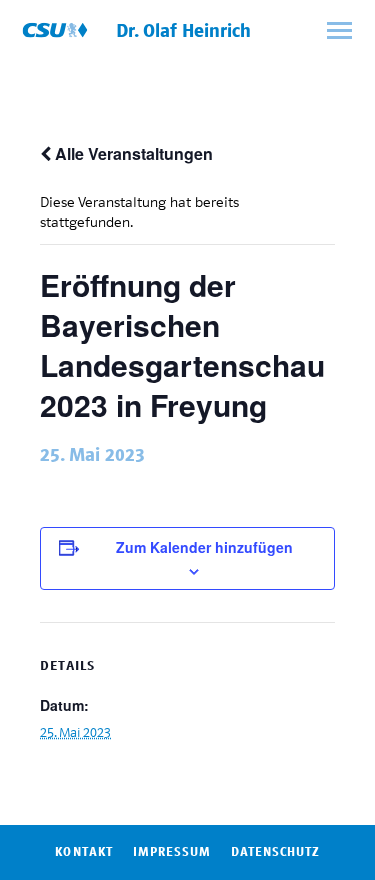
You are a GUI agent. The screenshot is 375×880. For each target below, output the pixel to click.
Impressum (172, 852)
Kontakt (83, 852)
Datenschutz (275, 852)
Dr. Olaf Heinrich (183, 31)
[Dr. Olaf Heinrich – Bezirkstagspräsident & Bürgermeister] (55, 30)
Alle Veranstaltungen (132, 153)
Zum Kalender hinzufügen (204, 547)
